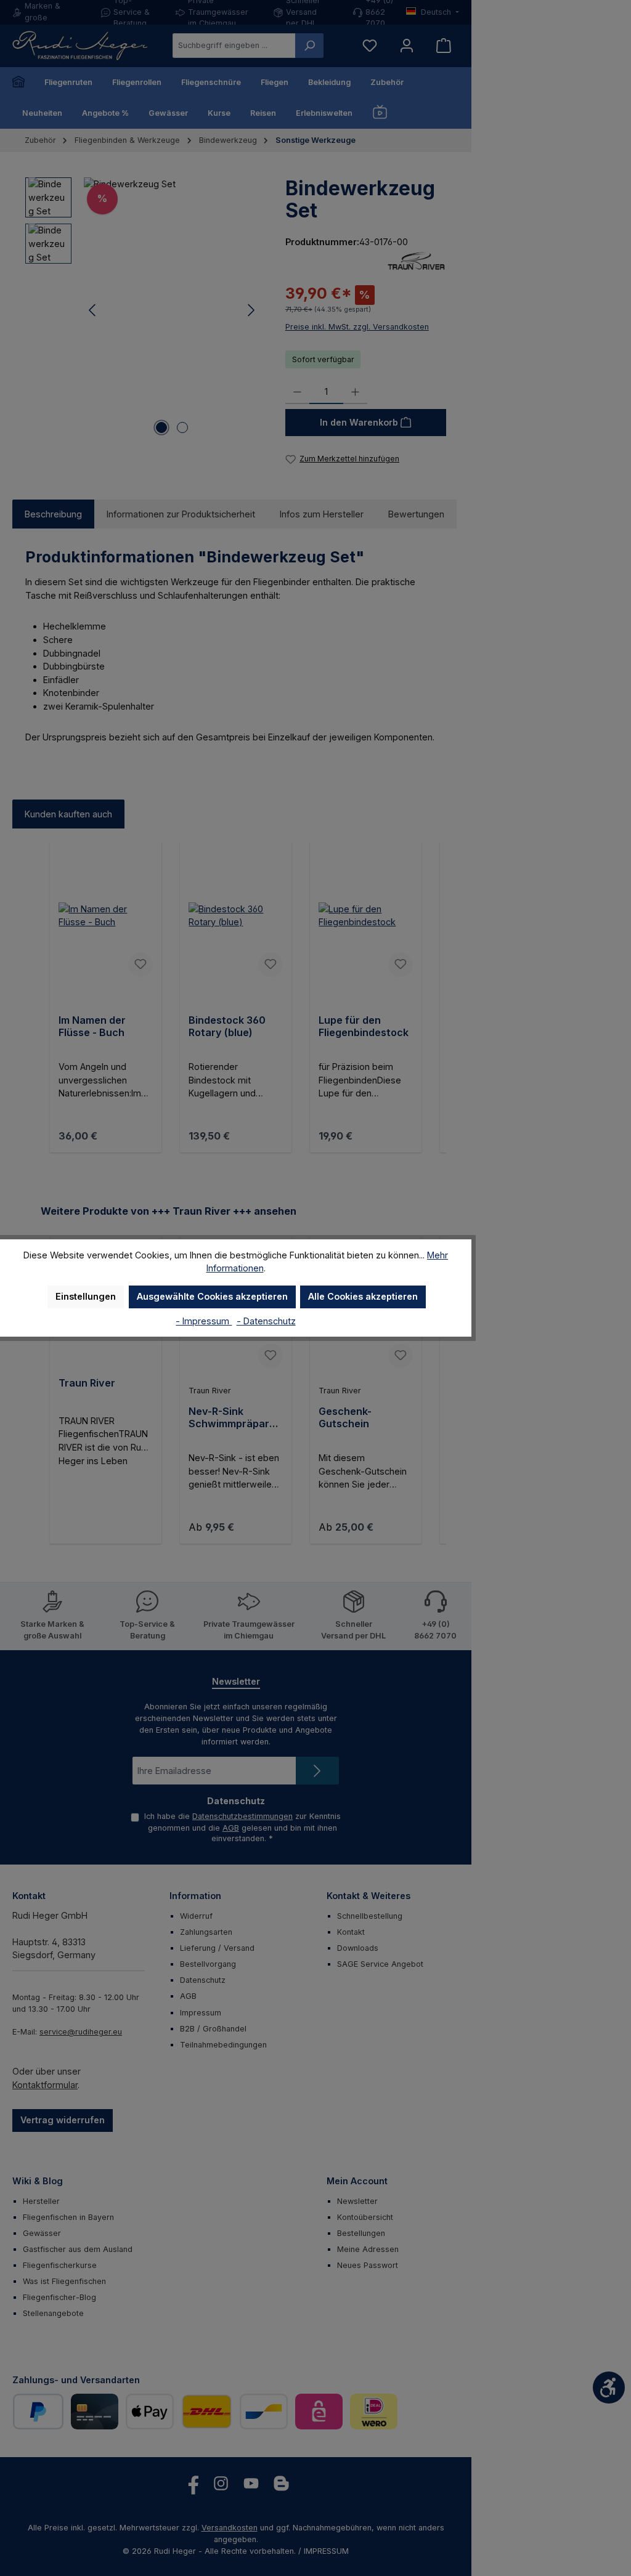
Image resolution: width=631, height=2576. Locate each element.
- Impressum (204, 1321)
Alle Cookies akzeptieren (363, 1296)
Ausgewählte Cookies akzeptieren (212, 1296)
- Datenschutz (266, 1321)
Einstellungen (86, 1296)
